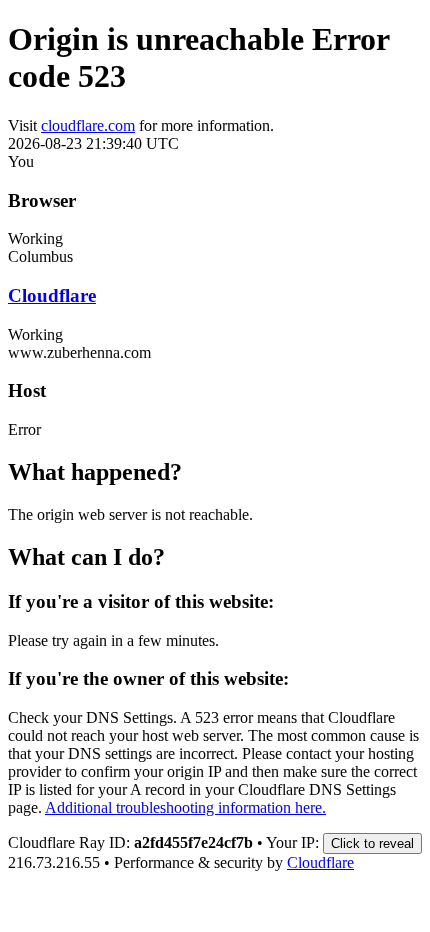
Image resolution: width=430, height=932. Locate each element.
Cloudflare (52, 295)
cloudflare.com (88, 125)
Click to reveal (372, 843)
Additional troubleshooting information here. (185, 807)
